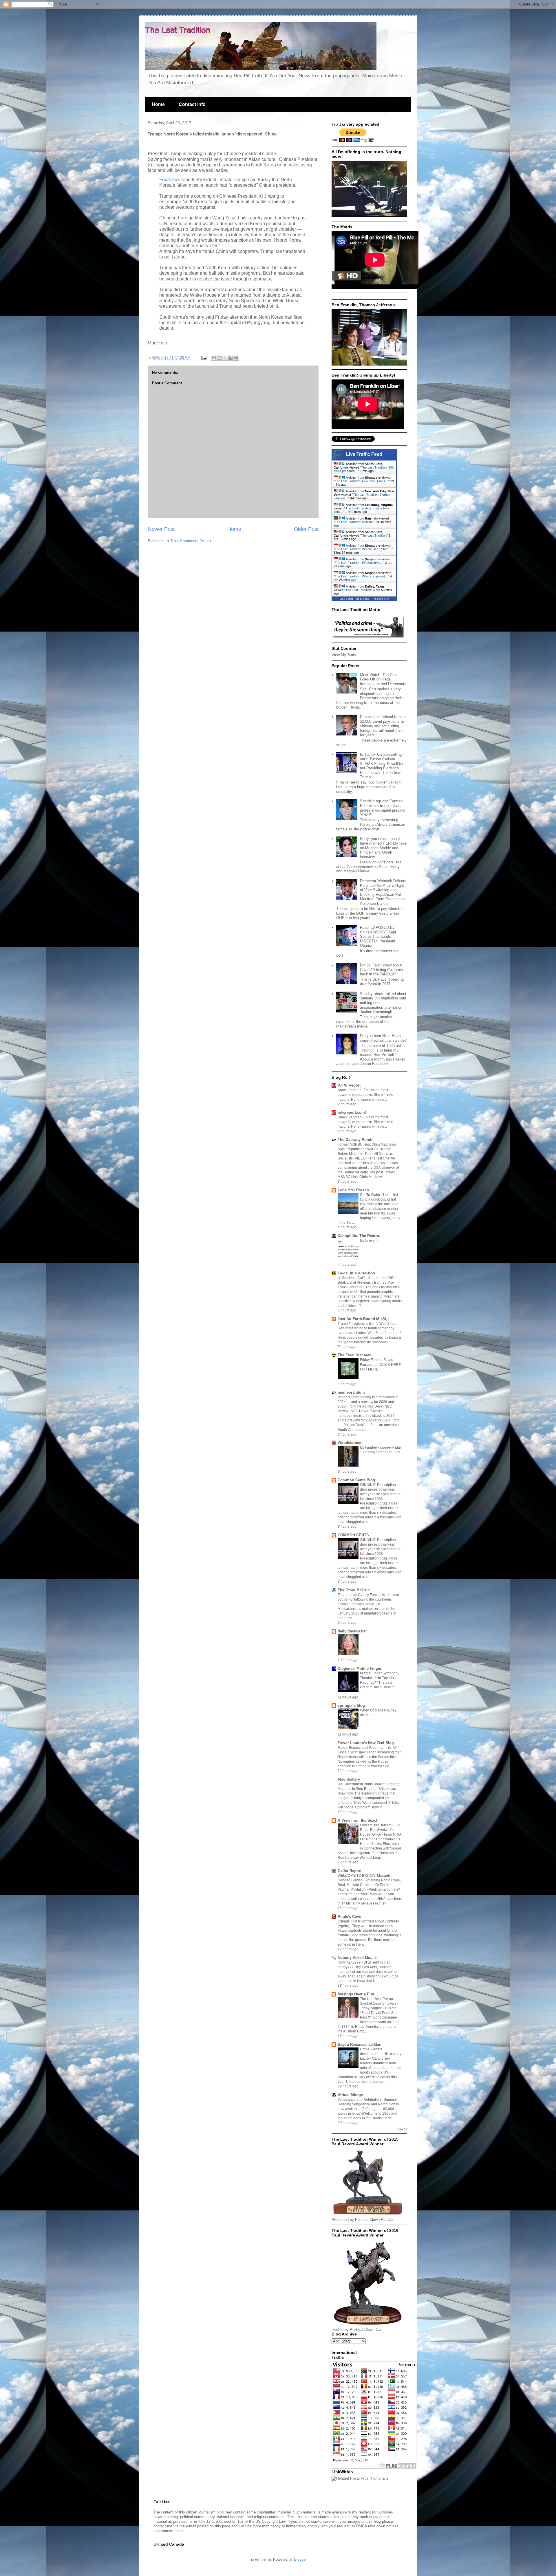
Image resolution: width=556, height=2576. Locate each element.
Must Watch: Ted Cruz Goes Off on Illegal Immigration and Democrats (383, 679)
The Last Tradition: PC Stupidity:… (359, 563)
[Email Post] (203, 358)
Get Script (346, 599)
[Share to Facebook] (231, 358)
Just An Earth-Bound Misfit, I (364, 1319)
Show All (401, 2129)
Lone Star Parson (353, 1190)
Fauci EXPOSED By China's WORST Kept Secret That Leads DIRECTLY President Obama (378, 936)
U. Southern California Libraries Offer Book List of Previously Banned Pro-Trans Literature (367, 1283)
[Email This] (214, 358)
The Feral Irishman (355, 1355)
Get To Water (371, 1195)
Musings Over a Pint (356, 1994)
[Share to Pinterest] (236, 358)
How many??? (350, 1962)
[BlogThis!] (220, 358)
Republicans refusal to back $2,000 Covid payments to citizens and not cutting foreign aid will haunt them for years (383, 726)
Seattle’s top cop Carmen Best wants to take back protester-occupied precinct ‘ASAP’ (383, 808)
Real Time (363, 599)
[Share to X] (225, 358)
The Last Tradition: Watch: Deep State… (363, 549)
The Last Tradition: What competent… (361, 576)
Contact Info (192, 104)
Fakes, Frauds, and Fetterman (362, 1748)
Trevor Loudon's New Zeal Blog (366, 1743)
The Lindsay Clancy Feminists (362, 1595)
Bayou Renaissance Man (360, 2044)
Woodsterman (350, 1443)
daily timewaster (352, 1631)
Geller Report (350, 1871)
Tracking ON (380, 599)
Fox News (170, 180)
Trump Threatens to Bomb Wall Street (367, 1324)
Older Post (306, 529)
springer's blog (351, 1706)
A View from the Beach (358, 1820)
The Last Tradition (374, 535)
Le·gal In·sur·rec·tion (356, 1273)
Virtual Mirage (350, 2095)
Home (158, 104)
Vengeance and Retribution (360, 2100)
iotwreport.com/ (352, 1112)
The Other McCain (354, 1590)
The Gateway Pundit (356, 1140)
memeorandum (351, 1392)
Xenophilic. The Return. (359, 1236)
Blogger (300, 2559)
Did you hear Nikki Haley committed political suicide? (383, 1038)
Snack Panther (350, 1090)
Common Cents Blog (356, 1480)
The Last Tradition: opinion (353, 522)
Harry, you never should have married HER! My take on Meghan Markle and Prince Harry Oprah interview (383, 848)
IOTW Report (349, 1085)
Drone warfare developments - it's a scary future (381, 2054)
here (163, 343)
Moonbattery (349, 1779)
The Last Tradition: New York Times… (362, 481)
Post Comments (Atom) (191, 541)
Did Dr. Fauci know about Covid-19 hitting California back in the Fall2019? (381, 970)
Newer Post (161, 529)
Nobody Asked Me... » (357, 1958)
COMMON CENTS (353, 1535)
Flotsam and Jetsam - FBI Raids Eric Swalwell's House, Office (380, 1830)
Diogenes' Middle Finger (360, 1668)
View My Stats (344, 655)
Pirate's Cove (349, 1917)
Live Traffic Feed (364, 454)
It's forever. (369, 1241)
